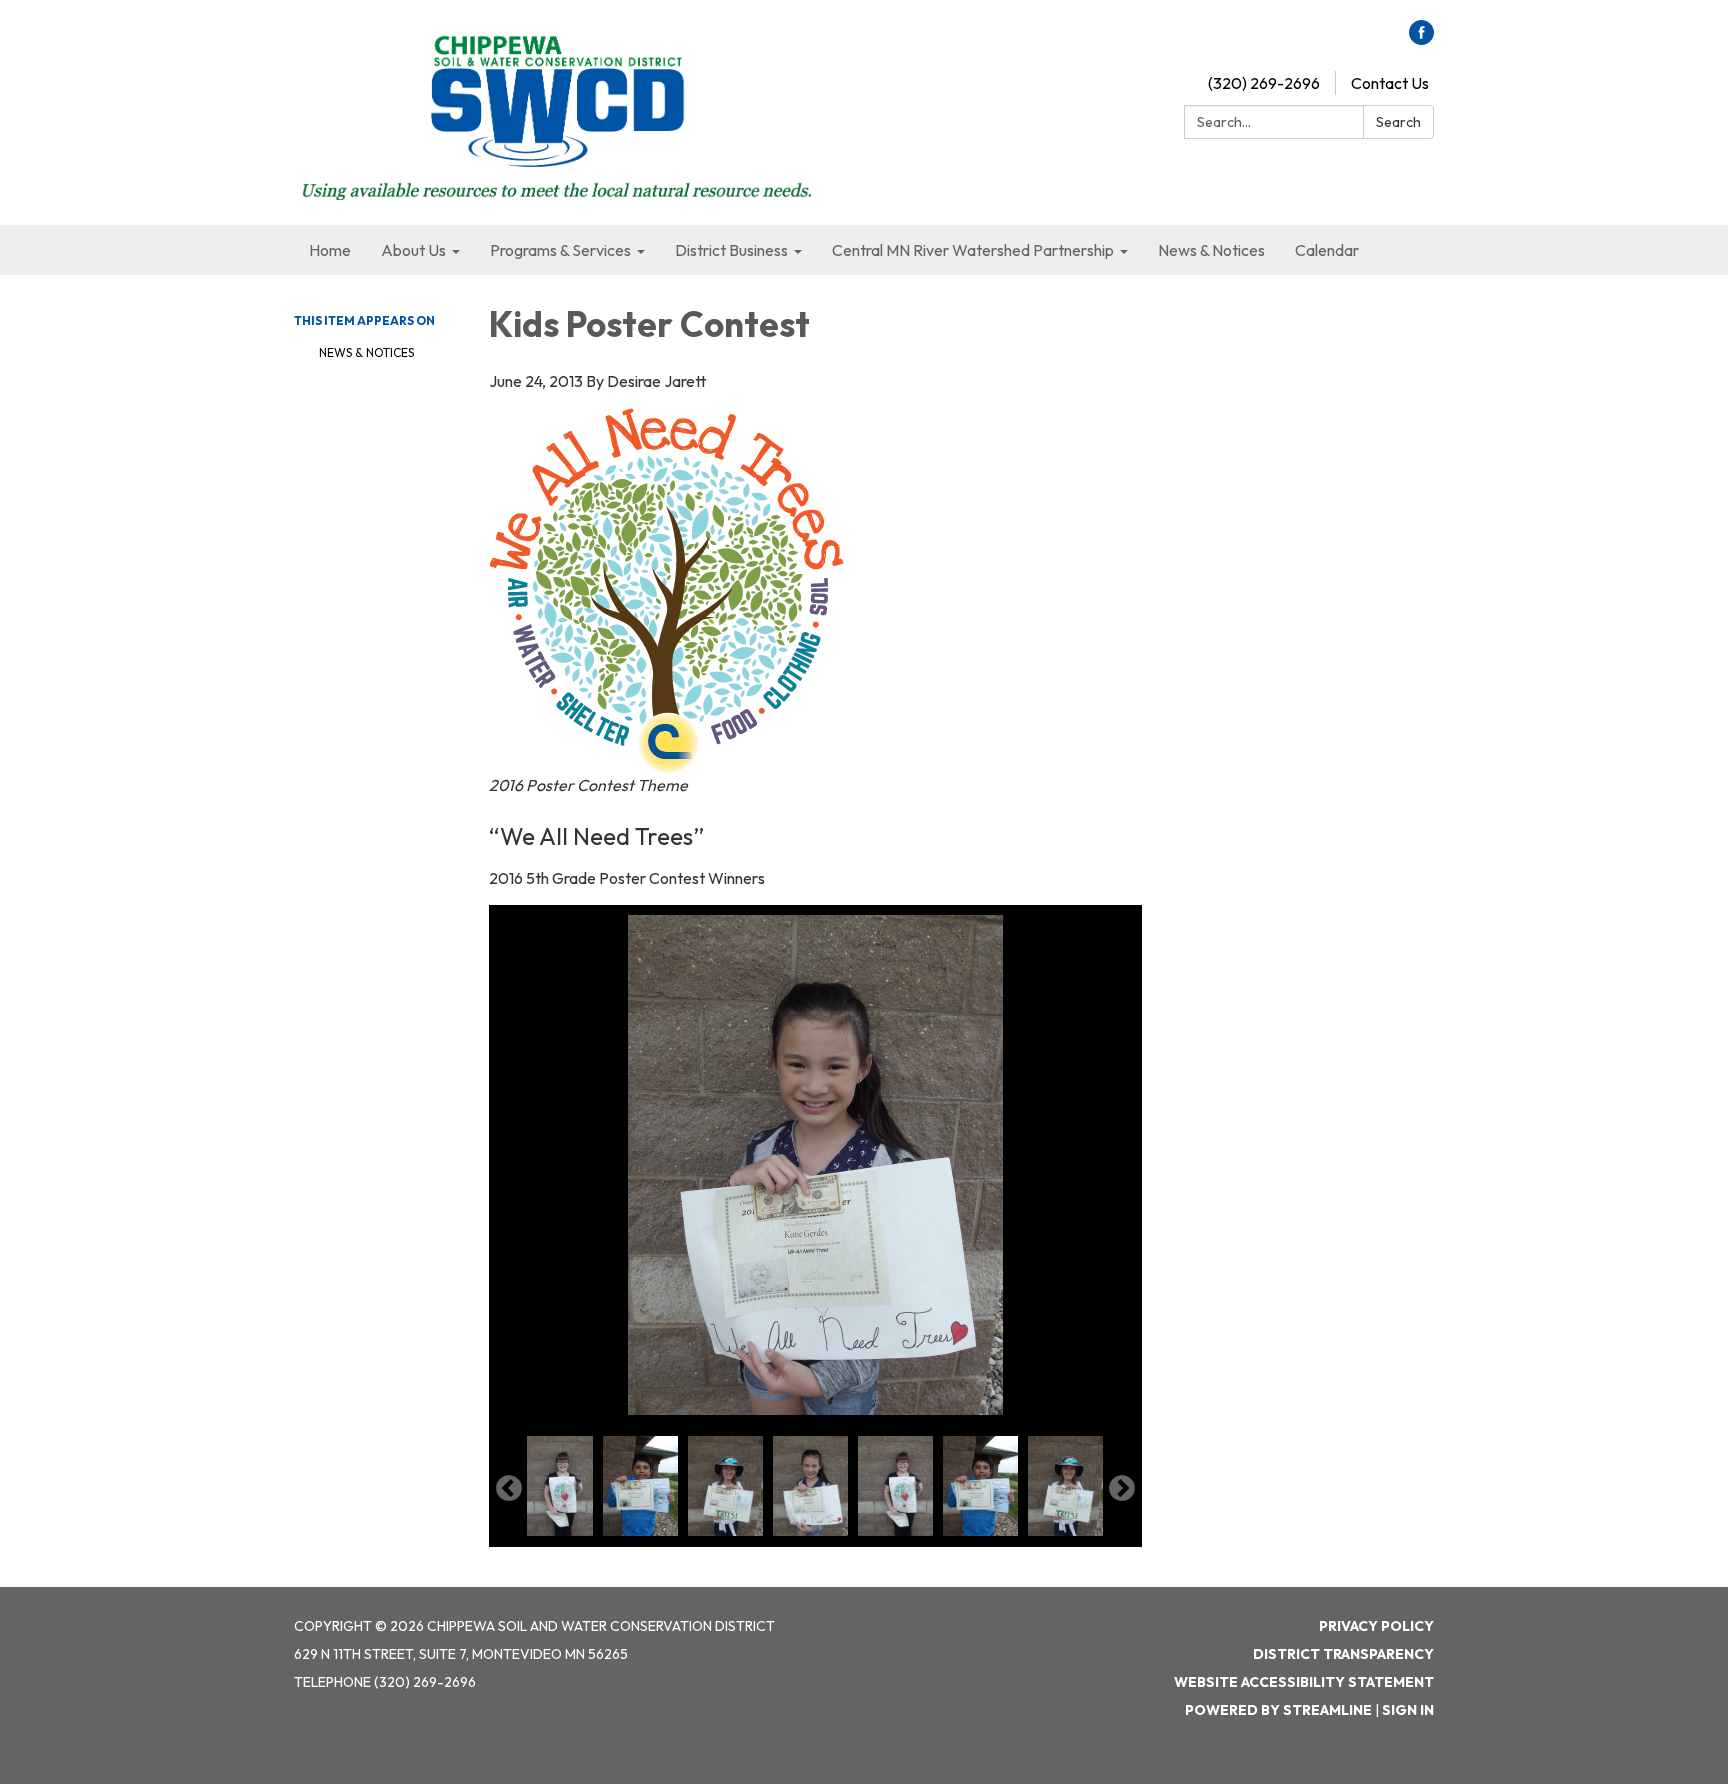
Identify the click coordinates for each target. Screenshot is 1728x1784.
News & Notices (366, 352)
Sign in (1408, 1710)
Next (1122, 1489)
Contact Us (1390, 83)
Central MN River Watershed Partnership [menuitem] (973, 250)
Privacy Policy (1376, 1626)
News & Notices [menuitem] (1211, 250)
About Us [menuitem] (413, 250)
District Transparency (1343, 1654)
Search (1398, 122)
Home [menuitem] (330, 250)
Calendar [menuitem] (1327, 250)
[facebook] (1421, 39)
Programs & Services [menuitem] (560, 250)
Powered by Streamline (1278, 1710)
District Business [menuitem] (731, 250)
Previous (509, 1489)
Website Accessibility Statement (1304, 1682)
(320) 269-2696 (1264, 83)
